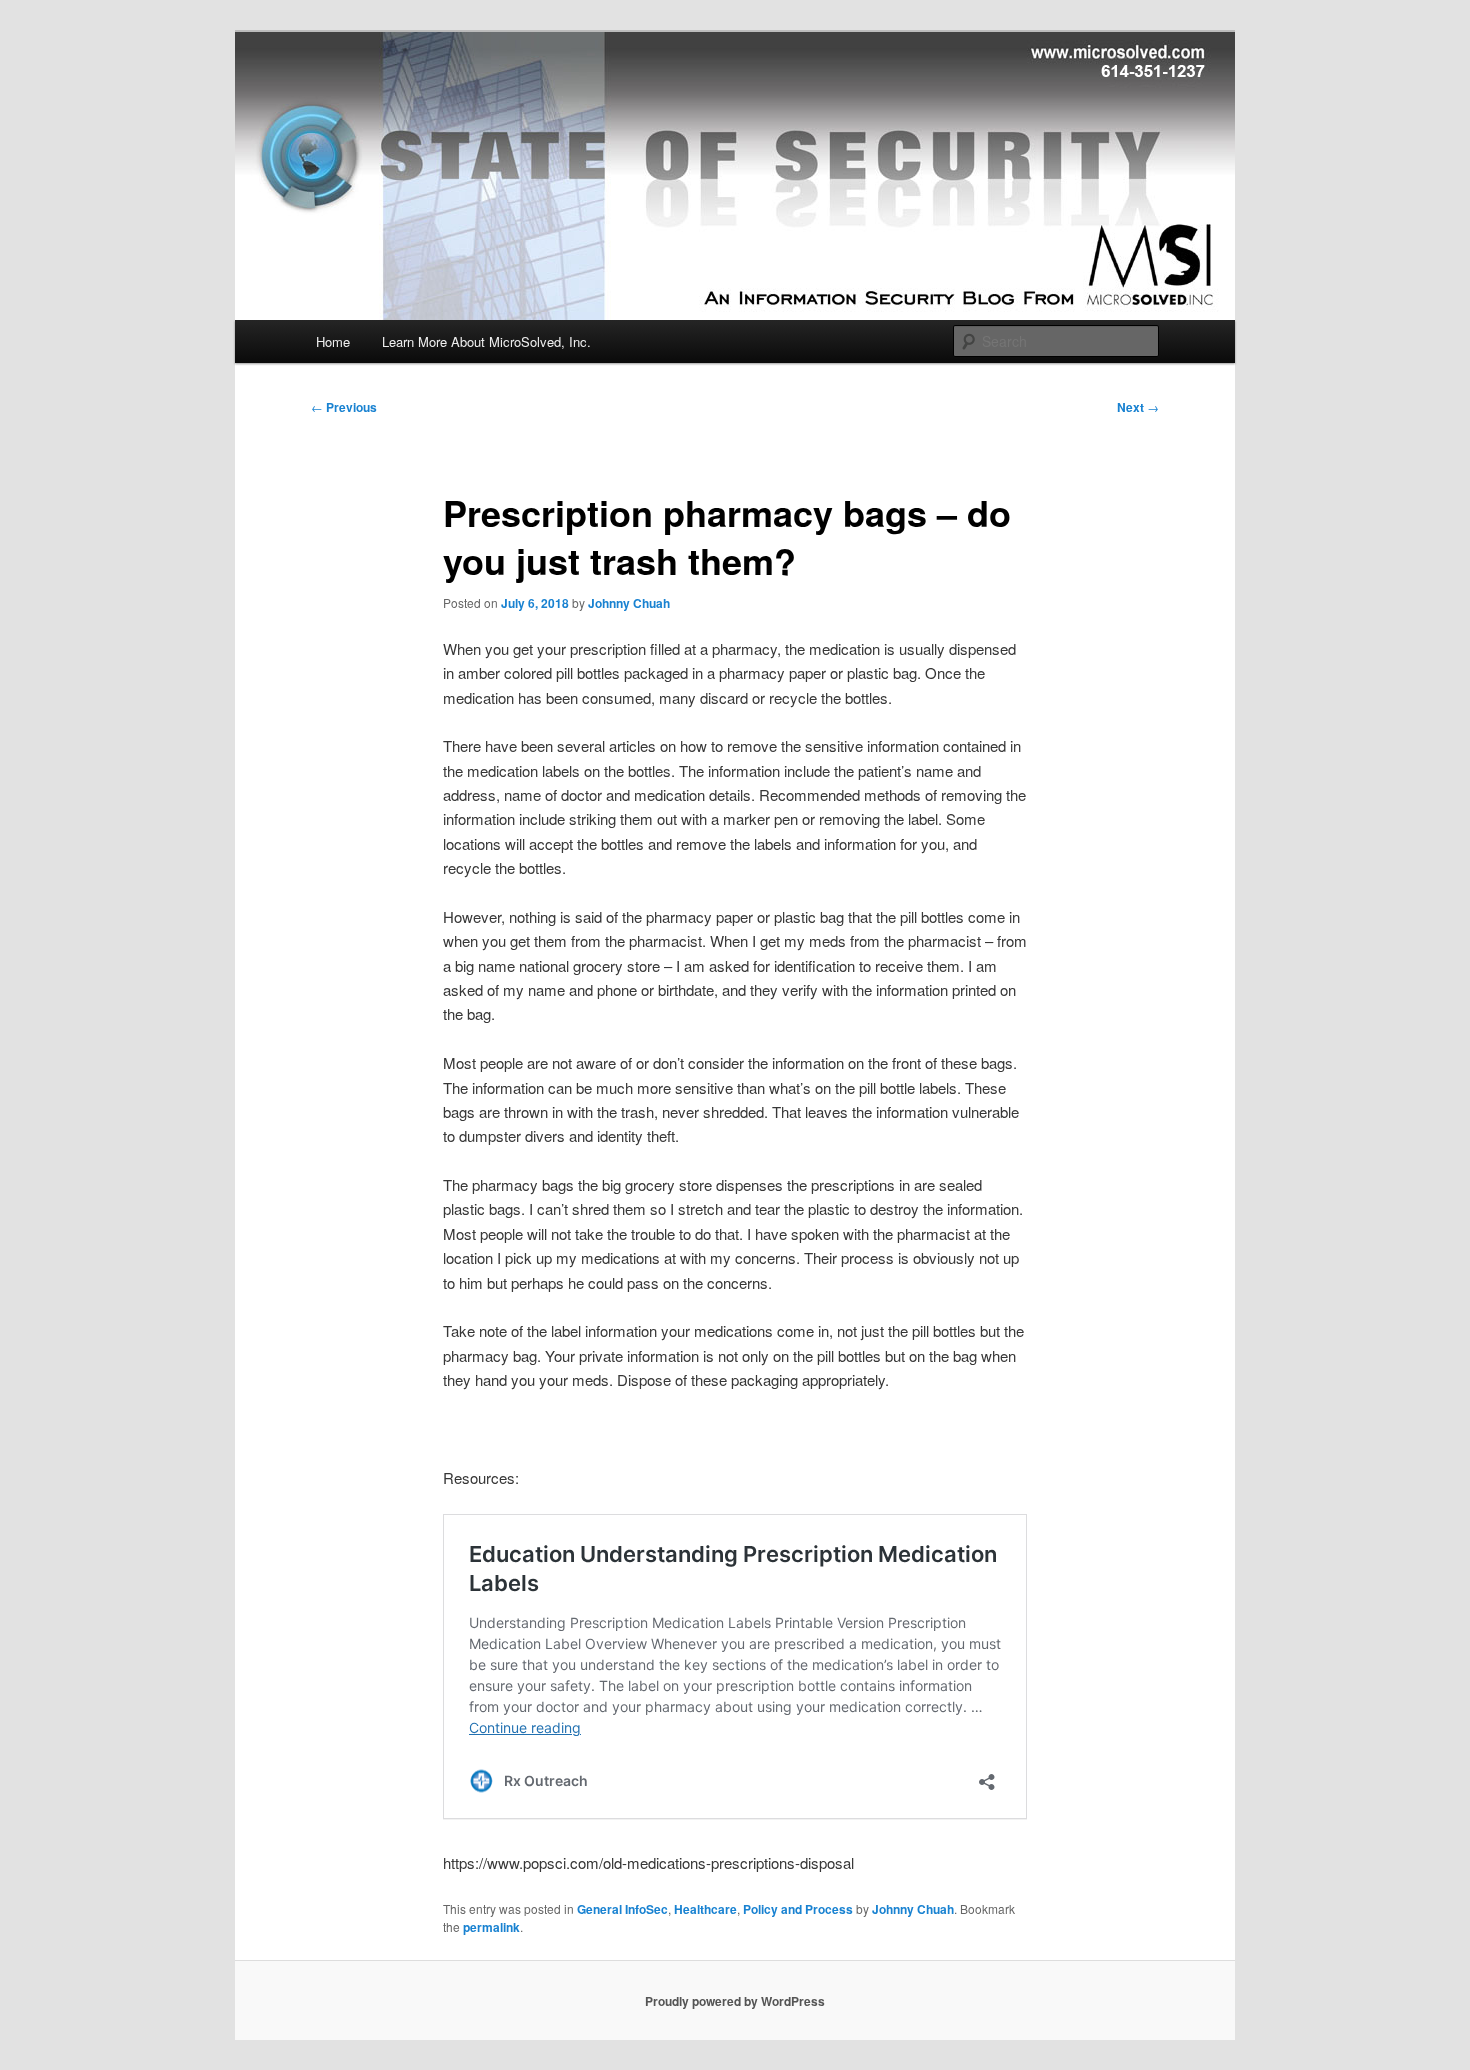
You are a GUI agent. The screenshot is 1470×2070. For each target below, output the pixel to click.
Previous (344, 407)
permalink (491, 1927)
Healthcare (705, 1909)
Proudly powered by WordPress (735, 2001)
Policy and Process (798, 1909)
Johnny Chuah (629, 603)
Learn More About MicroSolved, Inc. (486, 341)
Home (333, 341)
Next (1138, 407)
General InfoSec (622, 1909)
